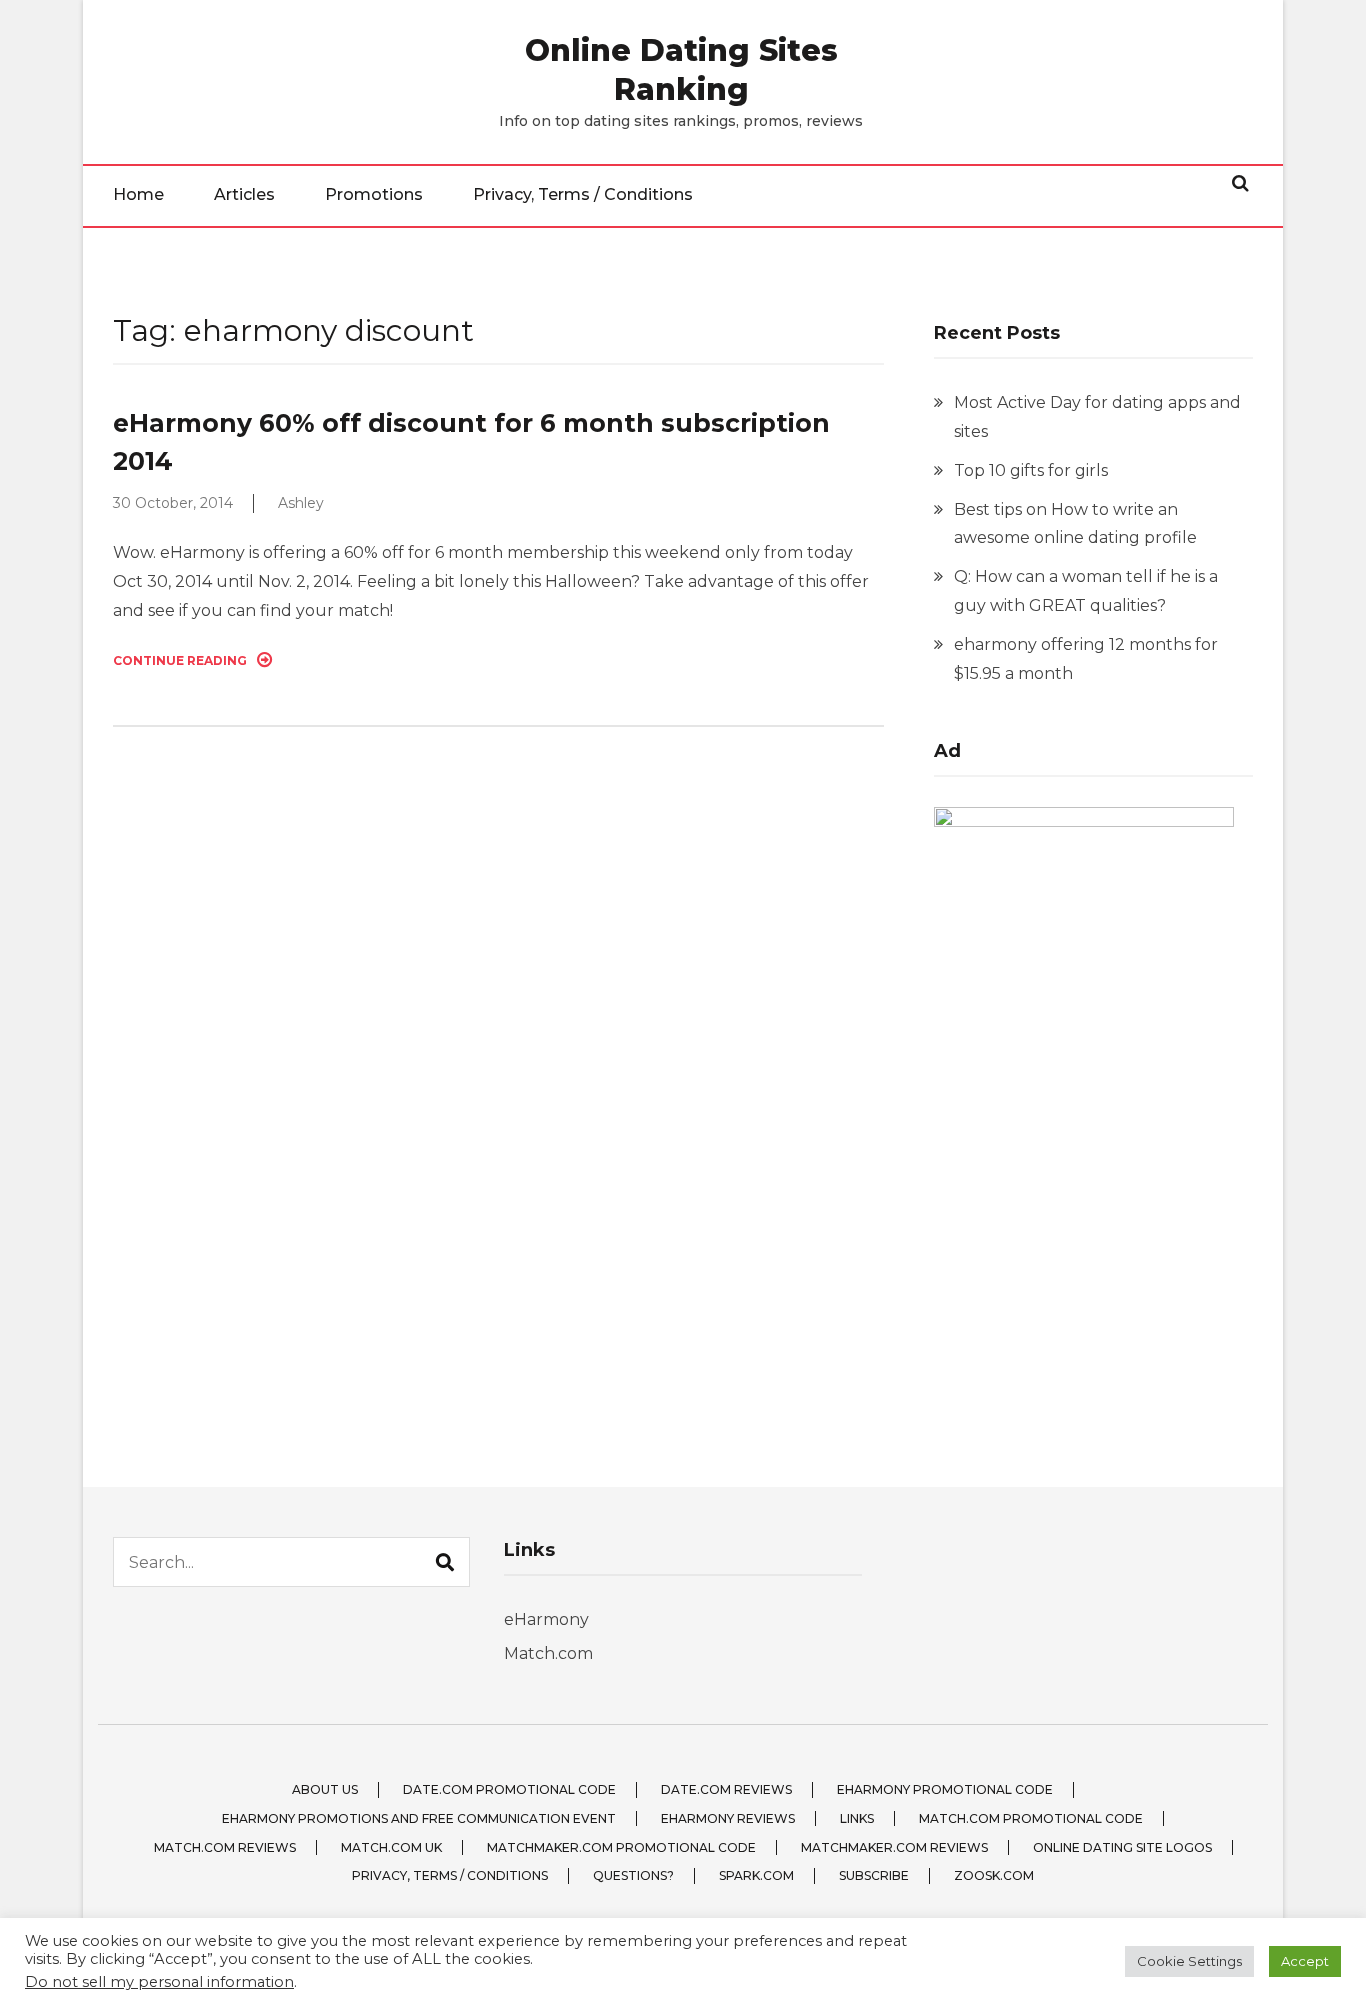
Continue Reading (180, 660)
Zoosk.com (994, 1875)
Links (857, 1818)
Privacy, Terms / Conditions (583, 194)
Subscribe (874, 1875)
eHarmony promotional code (945, 1789)
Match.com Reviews (225, 1847)
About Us (325, 1789)
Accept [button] (1305, 1961)
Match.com (548, 1653)
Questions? (633, 1875)
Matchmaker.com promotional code (621, 1847)
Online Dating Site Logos (1122, 1847)
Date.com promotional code (509, 1789)
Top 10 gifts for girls (1031, 470)
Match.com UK (391, 1847)
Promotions (374, 194)
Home (138, 194)
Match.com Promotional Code (1031, 1818)
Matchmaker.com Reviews (894, 1847)
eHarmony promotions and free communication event (419, 1818)
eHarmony (546, 1619)
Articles (244, 194)
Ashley (301, 503)
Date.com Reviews (726, 1789)
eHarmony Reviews (728, 1818)
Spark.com (756, 1875)
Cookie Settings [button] (1189, 1961)
